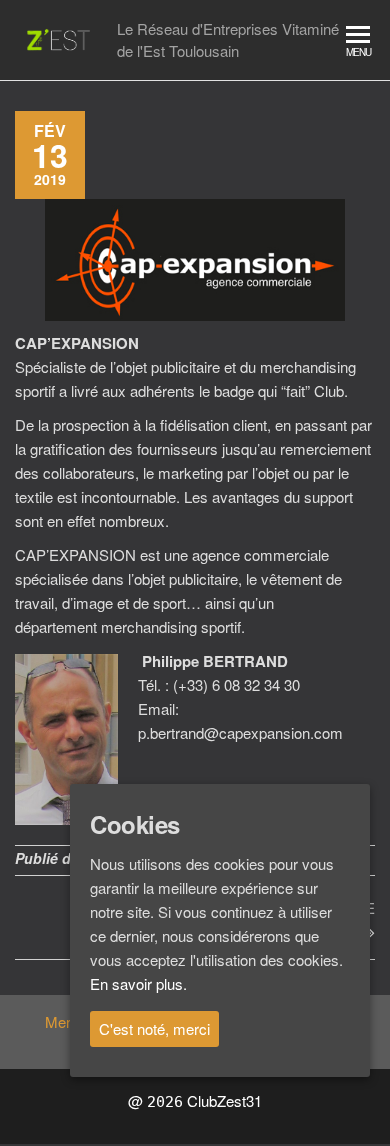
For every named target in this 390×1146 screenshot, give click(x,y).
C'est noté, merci (154, 1028)
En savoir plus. (138, 983)
